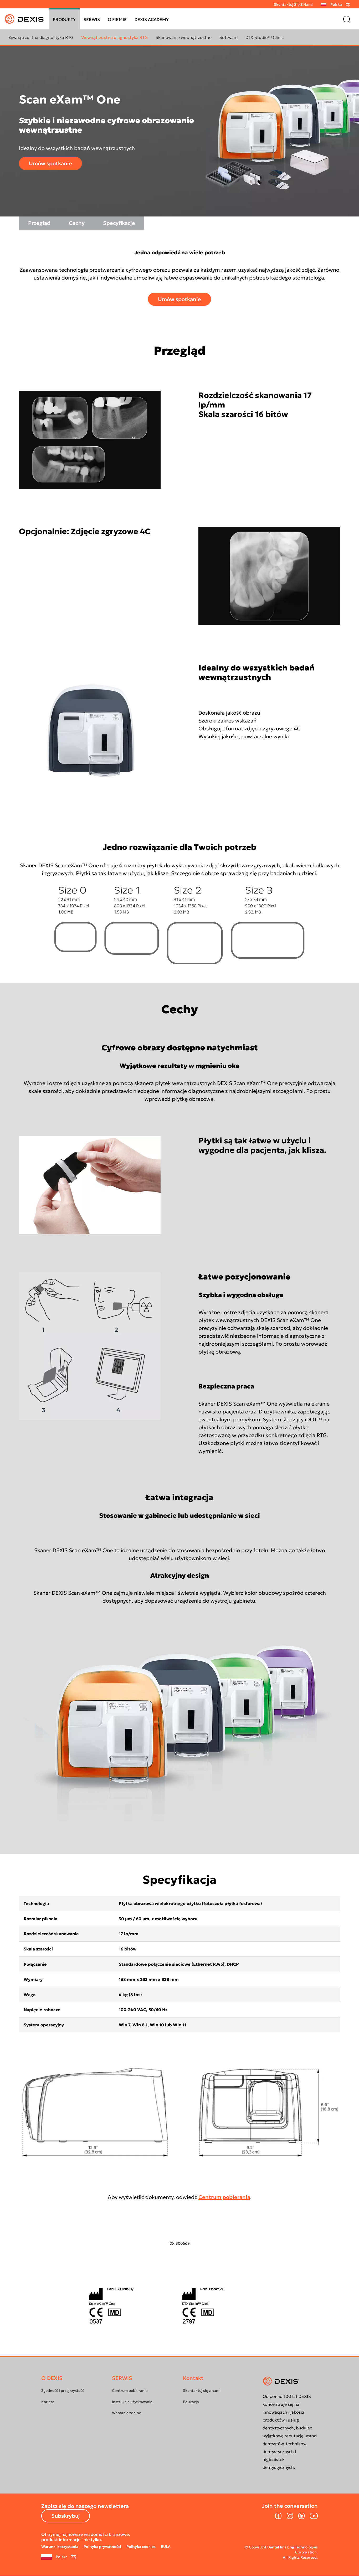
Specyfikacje (119, 223)
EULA (166, 2547)
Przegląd (39, 223)
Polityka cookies (141, 2547)
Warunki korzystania (60, 2547)
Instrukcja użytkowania (132, 2402)
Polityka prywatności (102, 2547)
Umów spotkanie (50, 163)
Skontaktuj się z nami (293, 4)
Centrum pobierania (224, 2197)
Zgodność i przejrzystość (63, 2391)
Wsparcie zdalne (127, 2413)
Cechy (77, 223)
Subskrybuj (66, 2516)
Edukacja (191, 2402)
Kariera (48, 2402)
